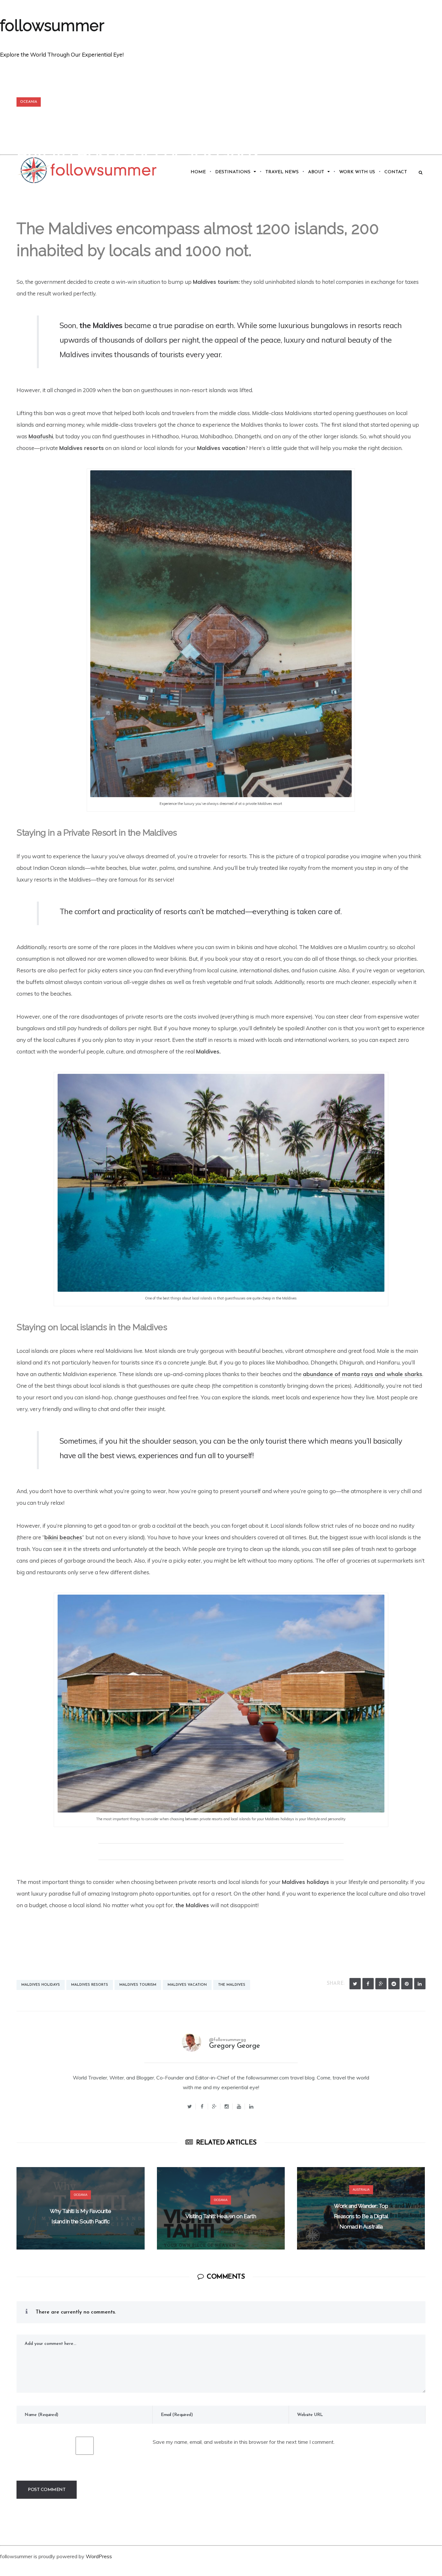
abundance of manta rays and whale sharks (363, 1374)
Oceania (29, 102)
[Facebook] (368, 1984)
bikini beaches (63, 1537)
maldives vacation (187, 1985)
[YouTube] (239, 2106)
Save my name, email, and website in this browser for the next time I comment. (244, 2442)
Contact (396, 172)
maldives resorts (90, 1985)
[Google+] (214, 2106)
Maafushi (41, 436)
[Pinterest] (407, 1984)
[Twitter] (355, 1984)
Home (198, 172)
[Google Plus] (381, 1984)
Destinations (233, 172)
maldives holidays (41, 1985)
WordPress (99, 2556)
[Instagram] (227, 2106)
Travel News (282, 172)
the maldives (232, 1985)
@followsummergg (227, 2040)
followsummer (52, 26)
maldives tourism (138, 1985)
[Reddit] (394, 1984)
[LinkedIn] (420, 1984)
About (316, 172)
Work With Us (357, 172)
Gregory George (235, 2046)
